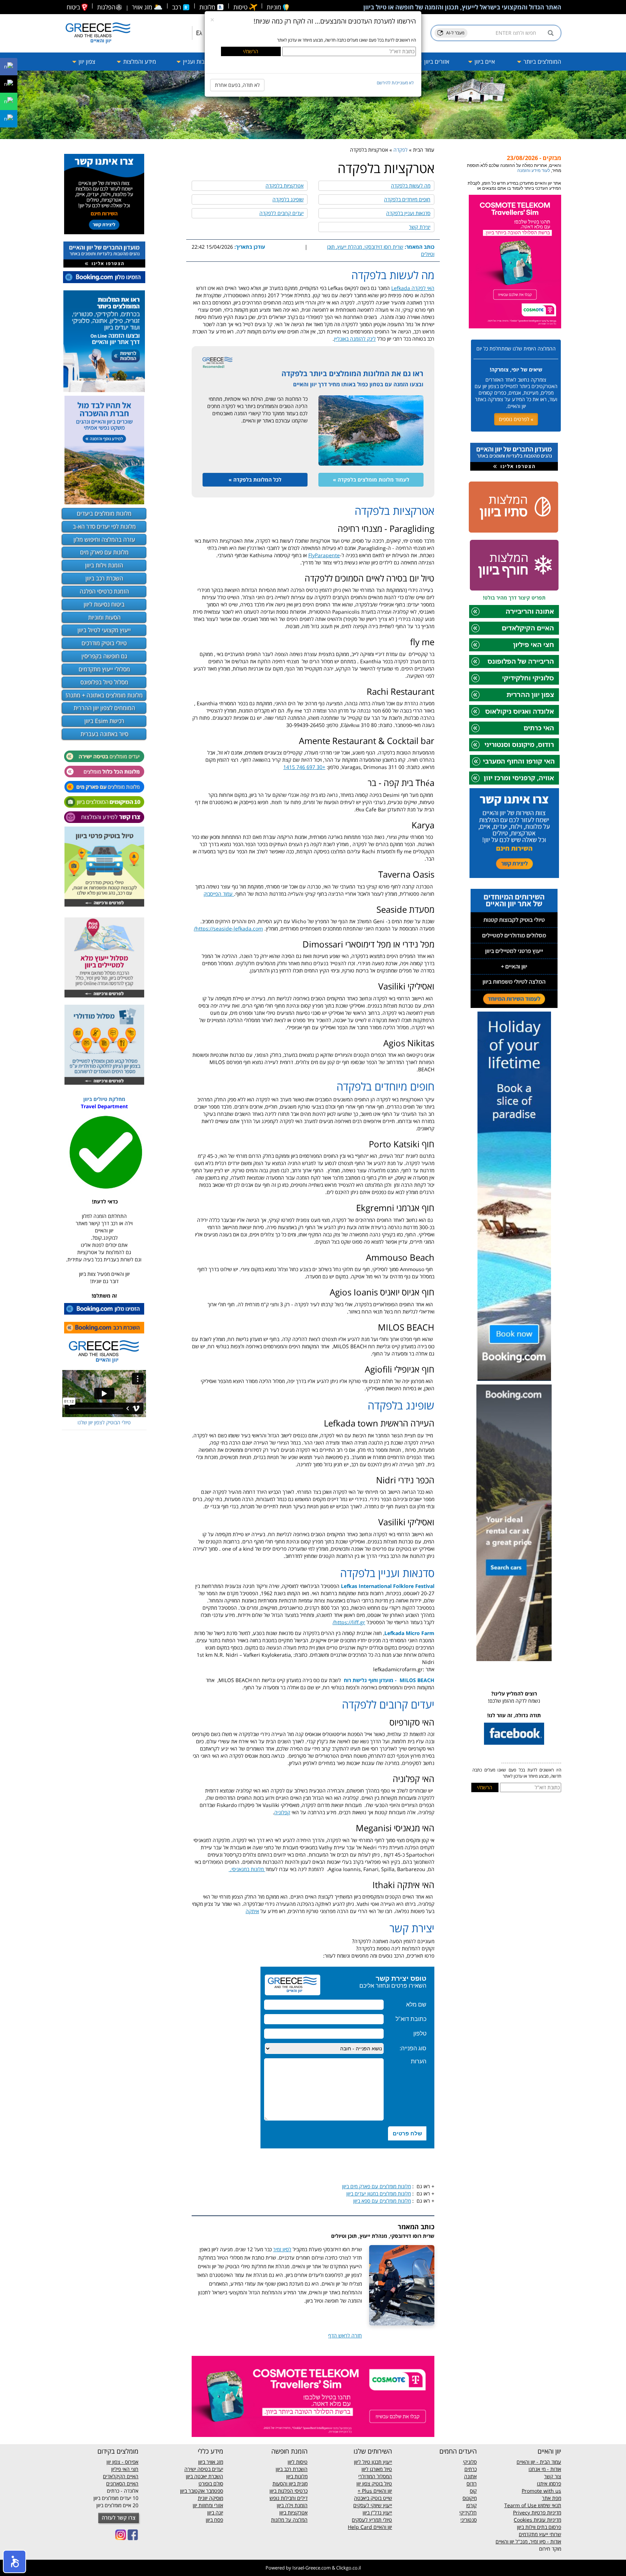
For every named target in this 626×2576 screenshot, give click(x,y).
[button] (14, 2562)
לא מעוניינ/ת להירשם (395, 83)
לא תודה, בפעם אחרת (237, 85)
